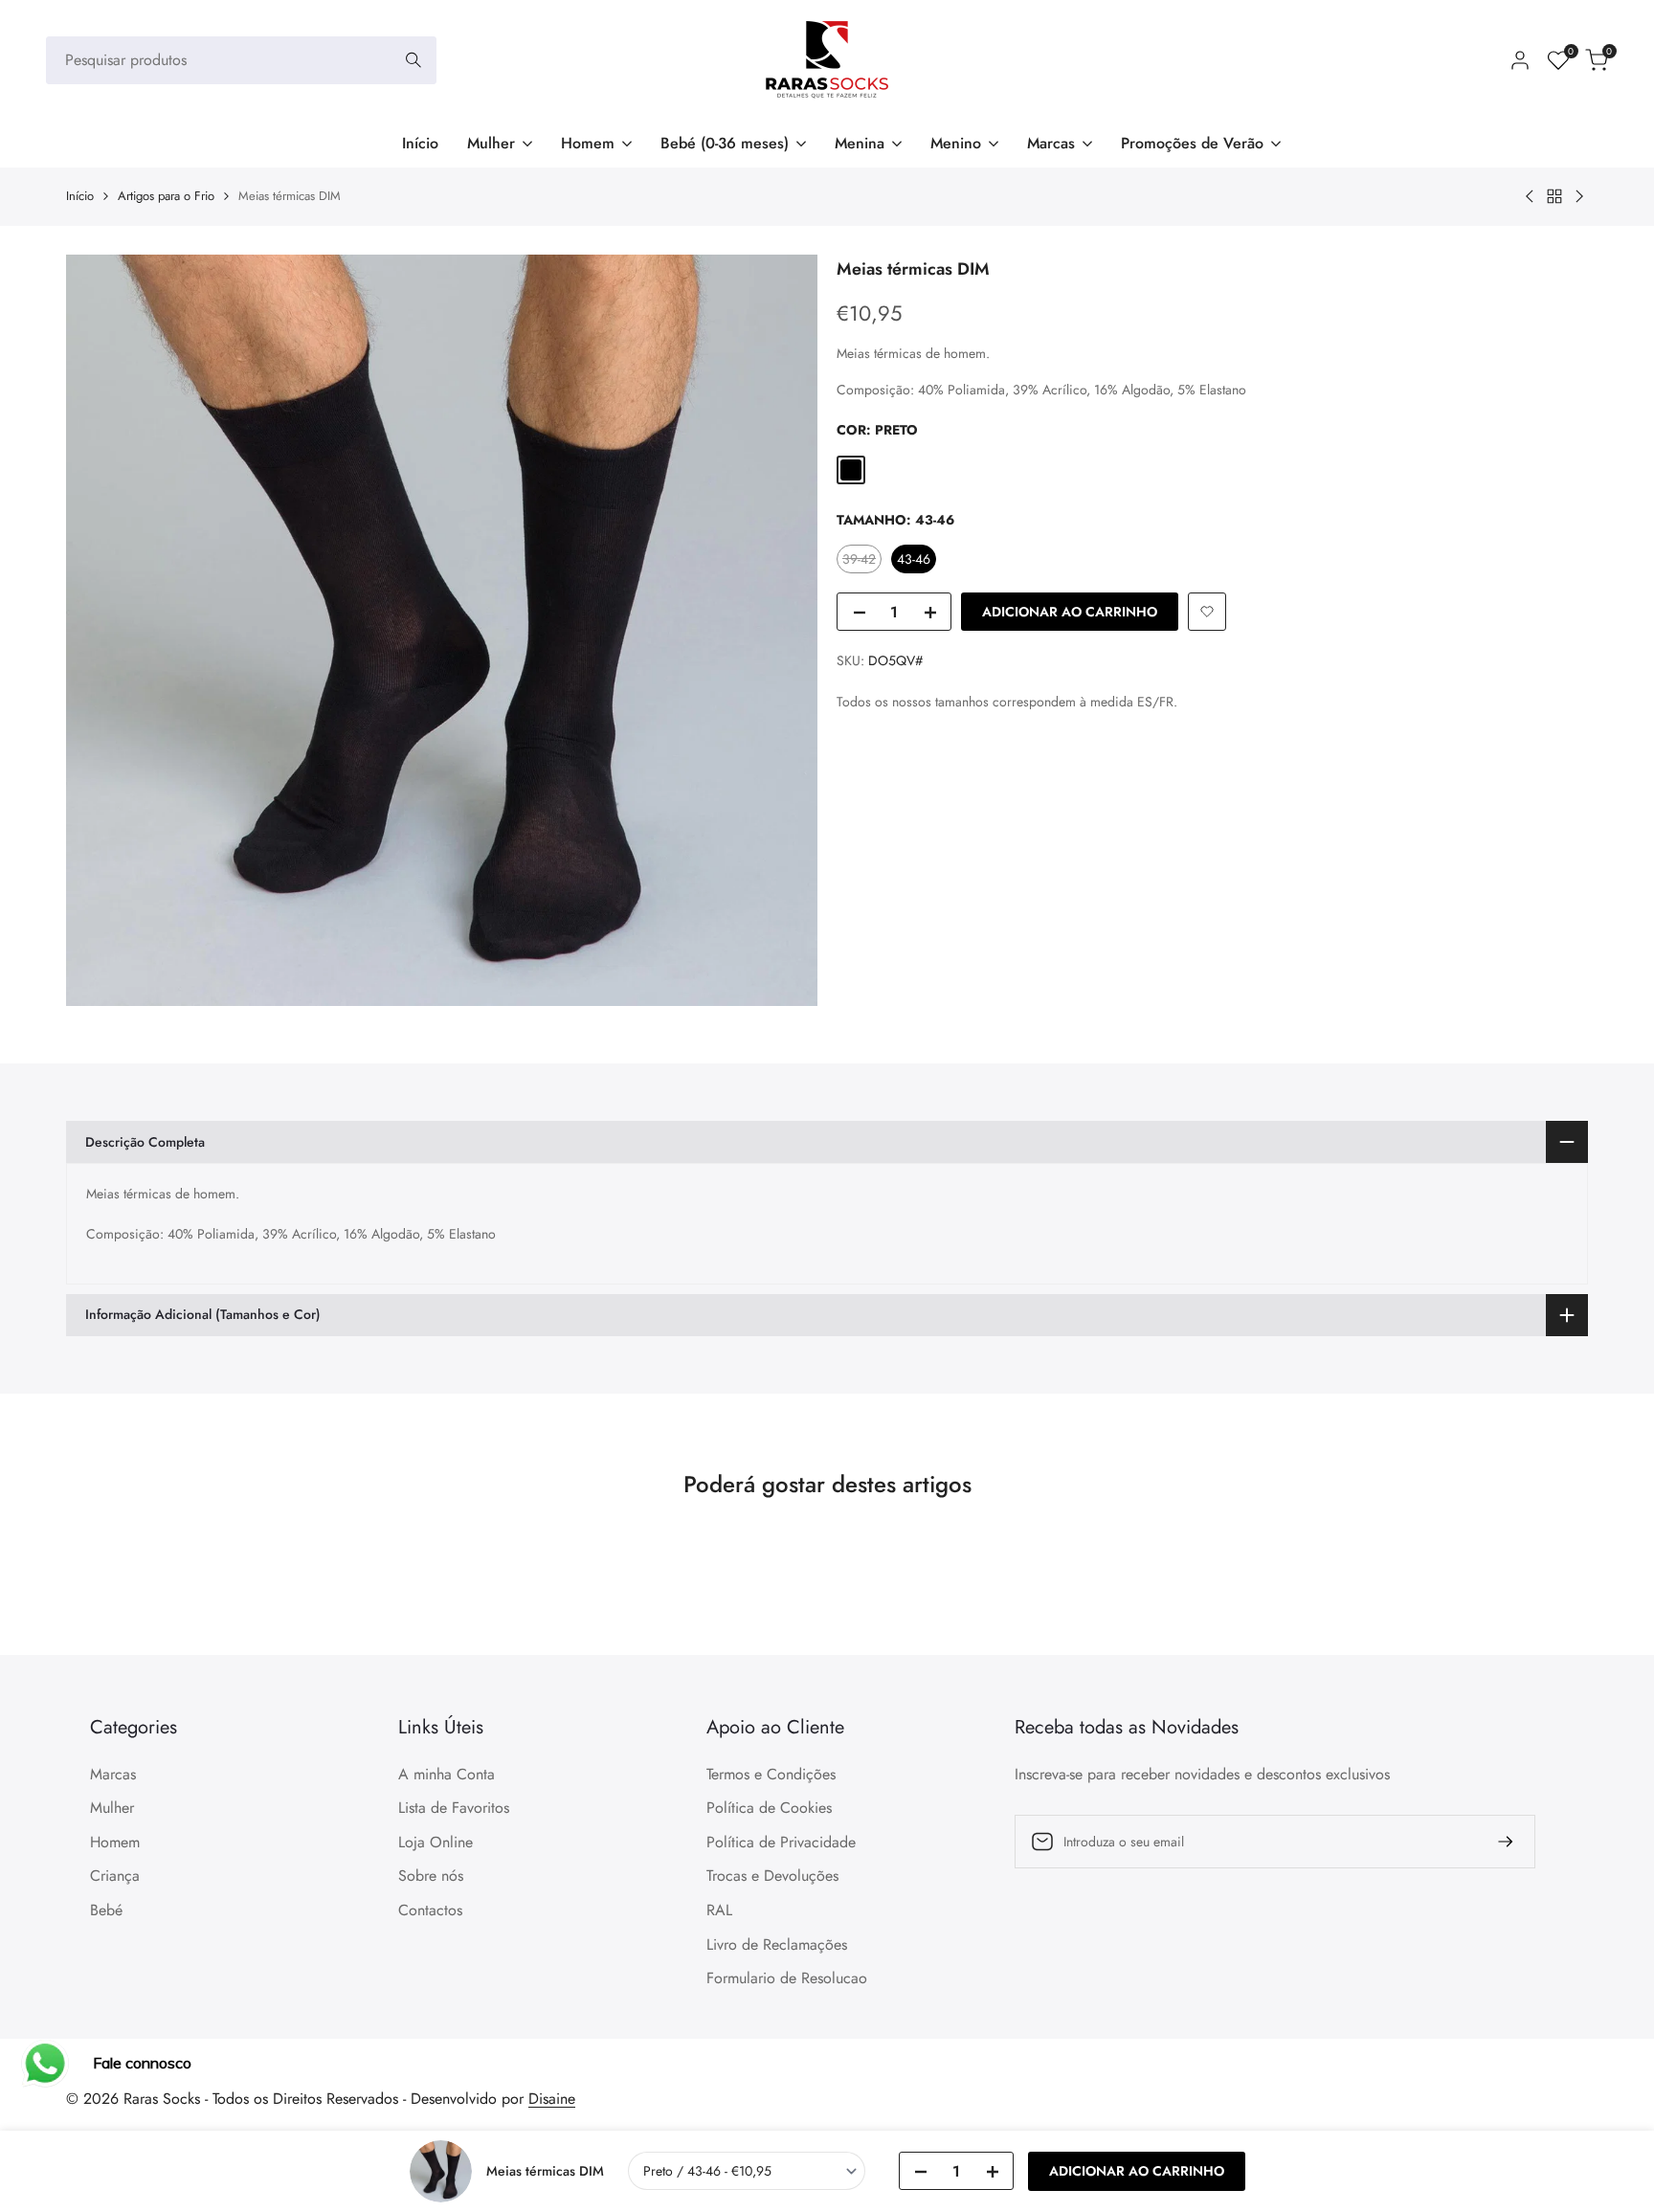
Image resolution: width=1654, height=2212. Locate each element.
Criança (115, 1876)
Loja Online (436, 1842)
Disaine (552, 2099)
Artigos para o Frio (166, 196)
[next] (1531, 1605)
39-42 (861, 561)
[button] (1207, 612)
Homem (115, 1842)
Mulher (112, 1808)
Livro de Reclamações (777, 1944)
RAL (719, 1910)
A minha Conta (447, 1774)
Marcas (113, 1774)
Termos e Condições (771, 1774)
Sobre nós (431, 1876)
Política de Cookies (769, 1808)
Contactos (430, 1910)
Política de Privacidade (781, 1842)
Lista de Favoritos (454, 1808)
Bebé (106, 1910)
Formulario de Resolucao (787, 1978)
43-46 (914, 559)
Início (80, 196)
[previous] (123, 1605)
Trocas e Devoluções (772, 1876)
